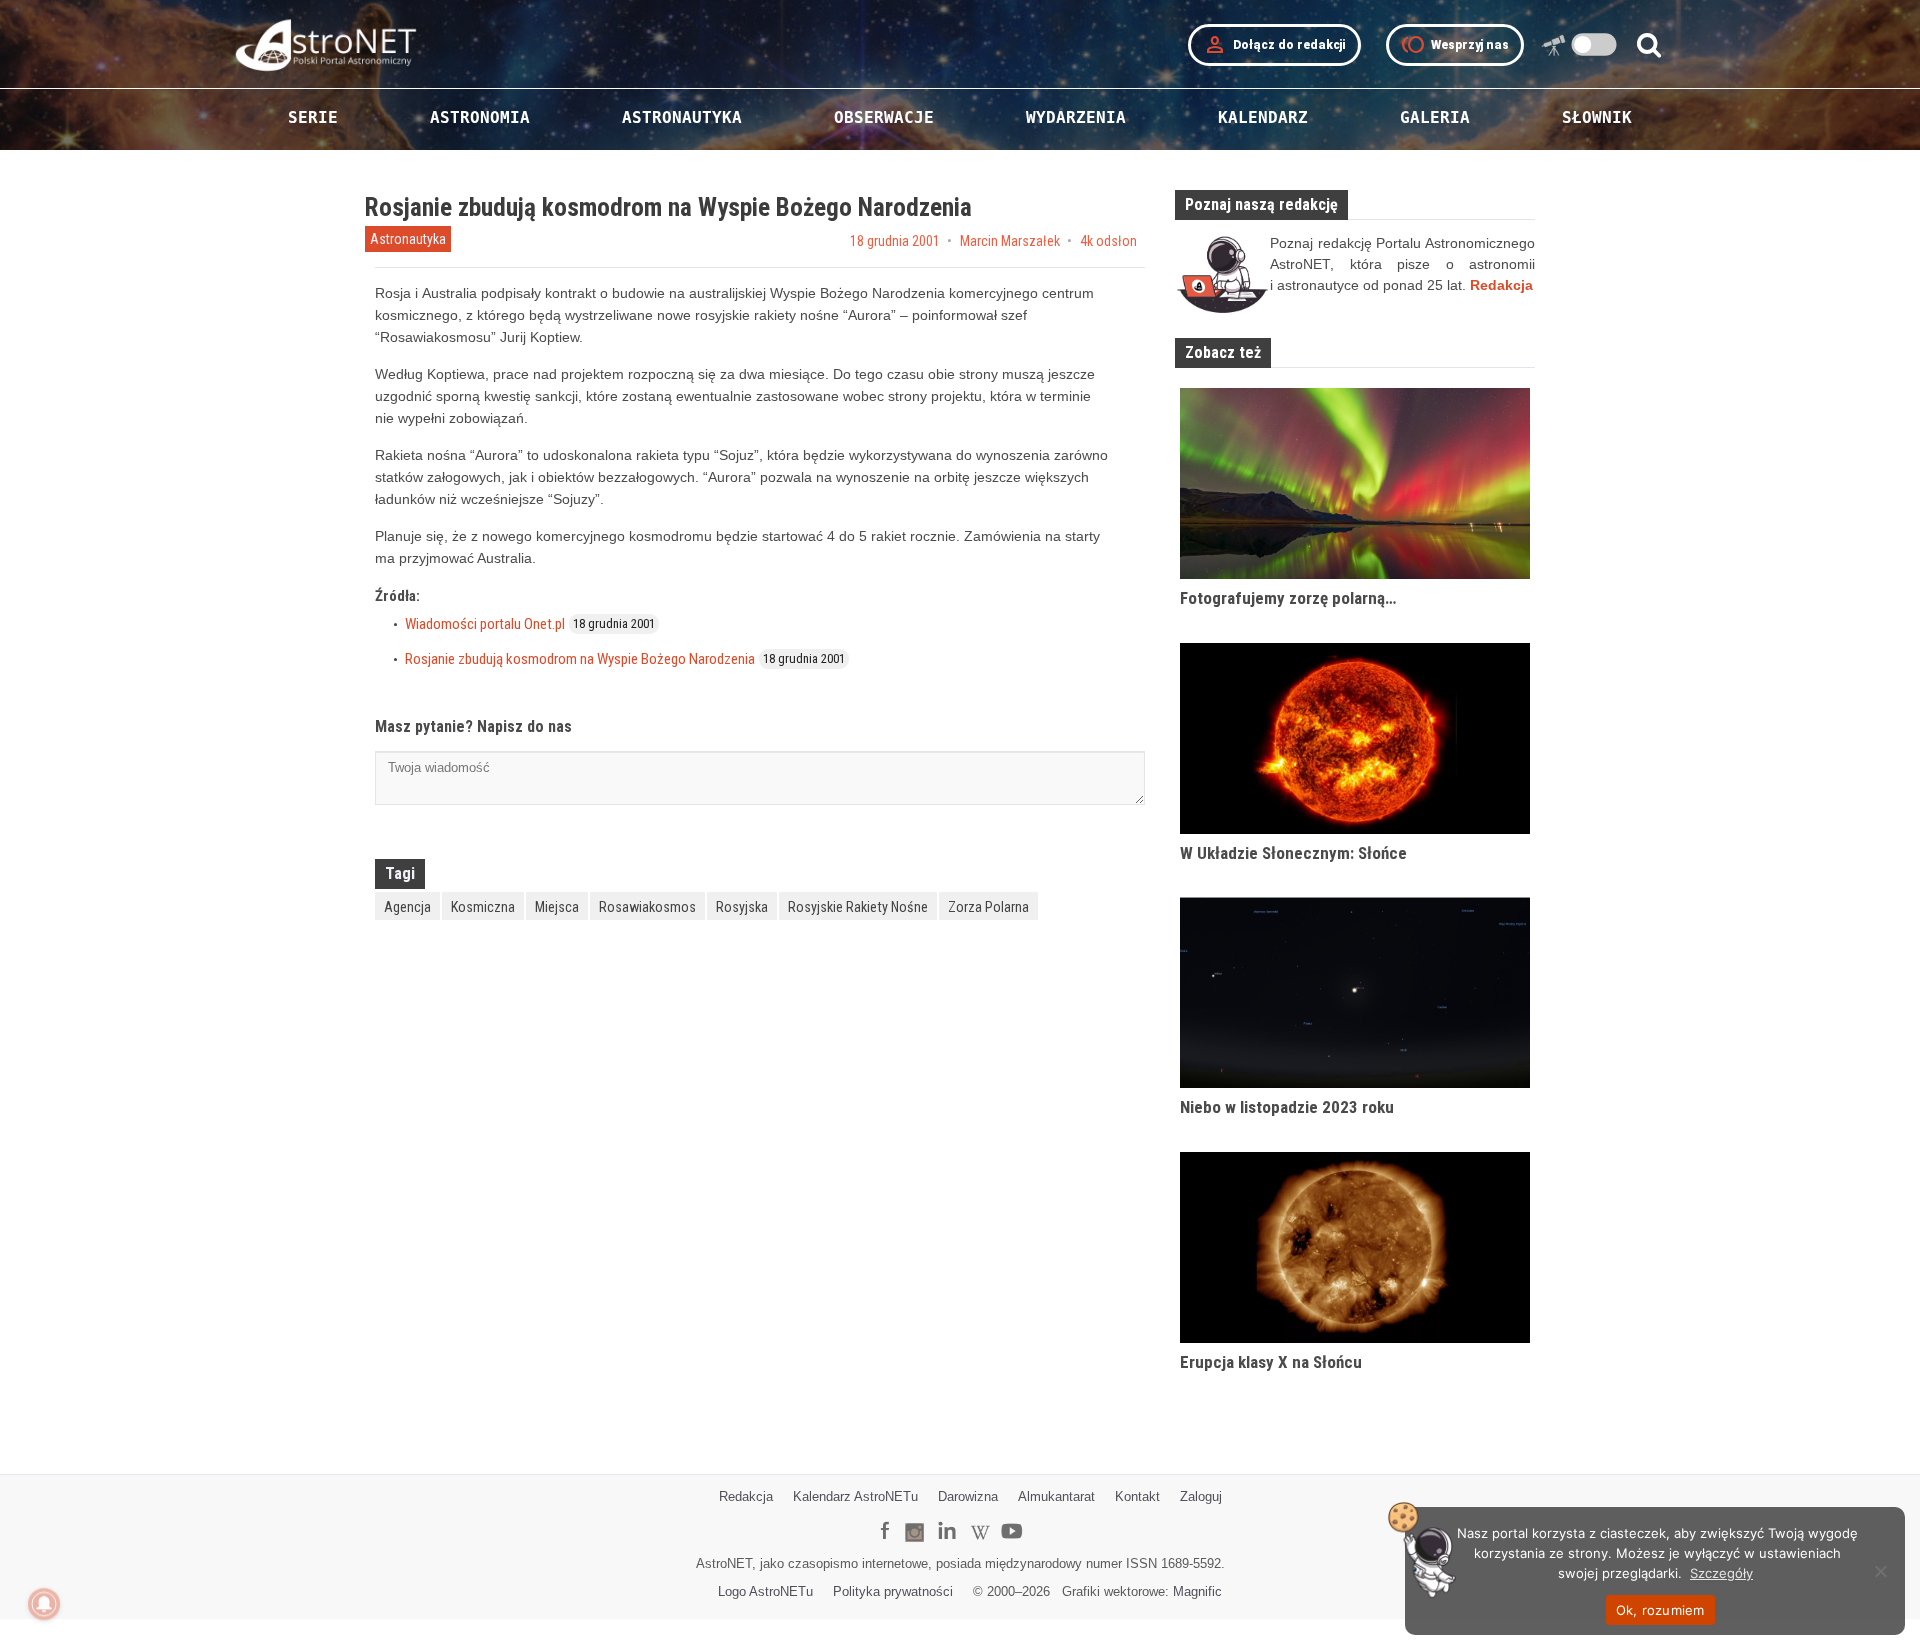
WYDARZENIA (1076, 117)
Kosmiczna (483, 907)
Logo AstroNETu (765, 1591)
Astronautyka (408, 239)
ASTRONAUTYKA (682, 117)
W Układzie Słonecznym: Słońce (1293, 853)
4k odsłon (1108, 241)
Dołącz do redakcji (1274, 45)
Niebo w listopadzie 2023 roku (1287, 1107)
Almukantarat (1056, 1496)
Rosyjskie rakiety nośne (858, 907)
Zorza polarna (988, 907)
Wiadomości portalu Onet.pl (485, 624)
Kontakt (1137, 1496)
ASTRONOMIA (480, 117)
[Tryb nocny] (1594, 44)
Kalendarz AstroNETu (855, 1496)
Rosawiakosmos (647, 907)
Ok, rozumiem (1660, 1610)
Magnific (1197, 1591)
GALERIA (1435, 117)
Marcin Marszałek (1010, 241)
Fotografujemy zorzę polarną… (1288, 598)
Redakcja (746, 1496)
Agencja (407, 907)
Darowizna (968, 1496)
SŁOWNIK (1597, 117)
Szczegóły (1721, 1573)
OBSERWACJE (884, 117)
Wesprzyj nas (1455, 45)
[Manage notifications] (44, 1604)
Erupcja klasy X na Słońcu (1271, 1362)
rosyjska (742, 907)
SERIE (313, 117)
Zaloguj (1201, 1496)
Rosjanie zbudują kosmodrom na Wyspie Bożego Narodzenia (580, 659)
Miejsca (557, 907)
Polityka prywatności (893, 1591)
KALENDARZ (1263, 117)
